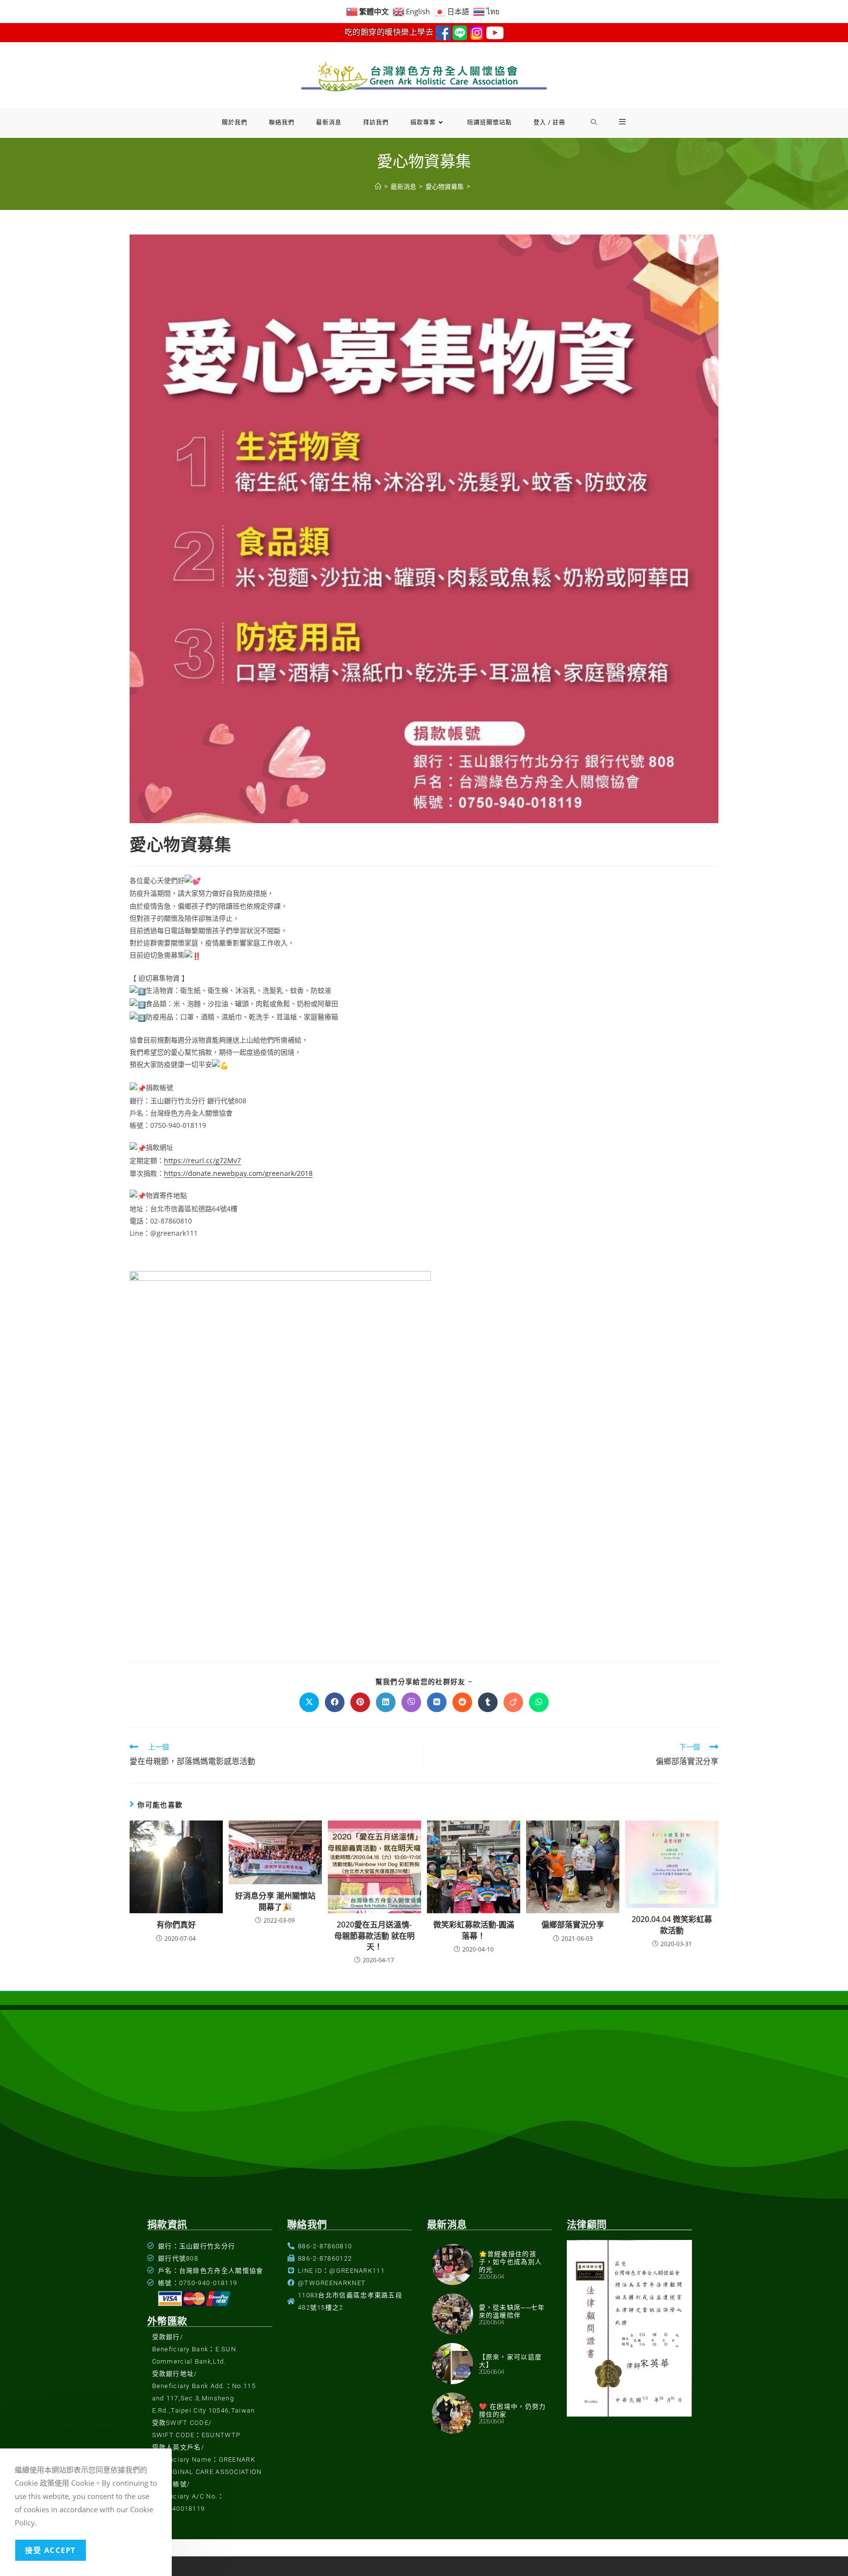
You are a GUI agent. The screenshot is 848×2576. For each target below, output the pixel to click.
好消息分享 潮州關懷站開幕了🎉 (275, 1901)
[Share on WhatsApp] (539, 1702)
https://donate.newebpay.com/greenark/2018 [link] (238, 1173)
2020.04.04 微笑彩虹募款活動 (672, 1925)
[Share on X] (309, 1702)
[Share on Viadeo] (513, 1702)
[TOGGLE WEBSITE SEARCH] (594, 123)
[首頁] (378, 186)
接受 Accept (51, 2550)
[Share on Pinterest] (360, 1702)
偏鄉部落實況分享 (573, 1925)
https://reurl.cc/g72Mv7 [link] (202, 1160)
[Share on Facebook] (335, 1702)
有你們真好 (176, 1925)
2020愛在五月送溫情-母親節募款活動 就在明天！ (374, 1936)
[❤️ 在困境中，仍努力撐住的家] (452, 2413)
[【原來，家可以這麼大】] (452, 2364)
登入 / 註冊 (549, 122)
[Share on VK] (437, 1702)
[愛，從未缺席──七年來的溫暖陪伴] (452, 2314)
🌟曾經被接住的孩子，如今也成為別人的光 (511, 2262)
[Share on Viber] (411, 1702)
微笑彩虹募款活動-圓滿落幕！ (474, 1930)
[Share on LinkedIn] (386, 1702)
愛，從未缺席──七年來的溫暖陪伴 (512, 2311)
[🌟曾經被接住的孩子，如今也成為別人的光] (452, 2264)
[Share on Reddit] (462, 1702)
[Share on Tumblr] (488, 1702)
